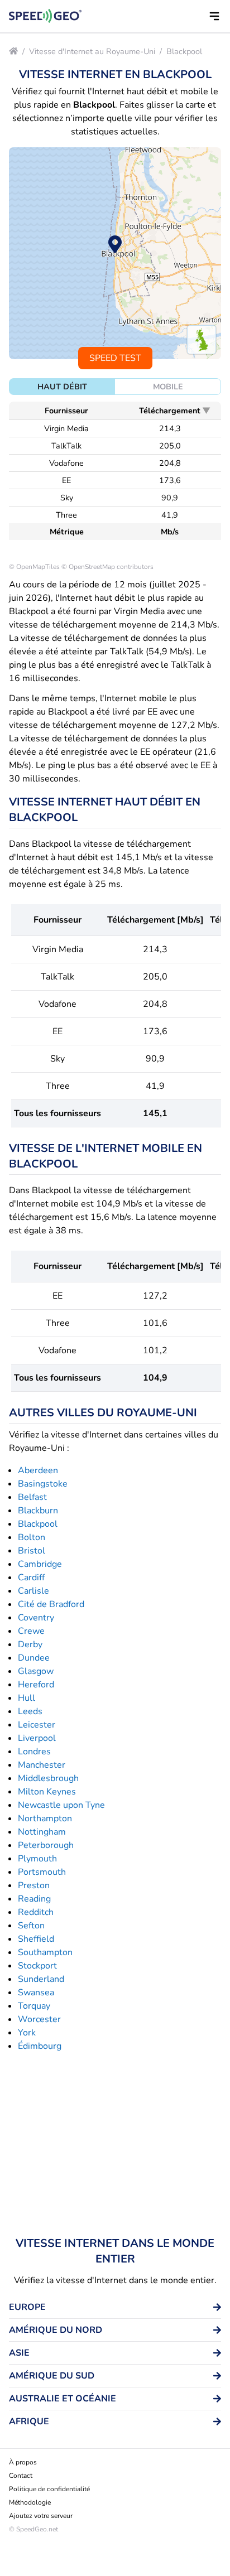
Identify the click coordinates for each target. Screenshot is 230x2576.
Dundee (34, 1658)
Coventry (36, 1618)
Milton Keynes (47, 1792)
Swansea (36, 1993)
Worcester (39, 2019)
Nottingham (42, 1832)
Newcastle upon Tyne (61, 1805)
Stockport (37, 1966)
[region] (115, 253)
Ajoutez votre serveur (41, 2516)
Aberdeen (38, 1470)
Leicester (37, 1725)
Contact (21, 2476)
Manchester (42, 1765)
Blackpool (184, 51)
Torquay (34, 2006)
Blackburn (38, 1511)
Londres (34, 1752)
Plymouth (37, 1859)
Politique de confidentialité (49, 2489)
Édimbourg (40, 2046)
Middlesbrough (48, 1778)
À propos (23, 2462)
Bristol (32, 1551)
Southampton (45, 1952)
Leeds (30, 1711)
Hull (27, 1698)
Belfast (32, 1497)
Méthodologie (30, 2502)
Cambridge (40, 1564)
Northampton (45, 1818)
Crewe (31, 1631)
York (27, 2033)
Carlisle (33, 1591)
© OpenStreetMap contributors (107, 567)
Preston (34, 1885)
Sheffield (36, 1939)
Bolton (32, 1537)
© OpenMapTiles (34, 567)
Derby (30, 1644)
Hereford (36, 1685)
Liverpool (37, 1738)
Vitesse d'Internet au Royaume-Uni (92, 51)
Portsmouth (42, 1872)
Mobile (168, 387)
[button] (214, 16)
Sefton (31, 1926)
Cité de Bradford (51, 1604)
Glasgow (36, 1671)
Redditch (36, 1912)
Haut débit (62, 387)
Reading (34, 1899)
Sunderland (41, 1979)
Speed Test (115, 358)
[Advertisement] (115, 2144)
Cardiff (31, 1578)
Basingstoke (43, 1484)
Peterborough (46, 1845)
